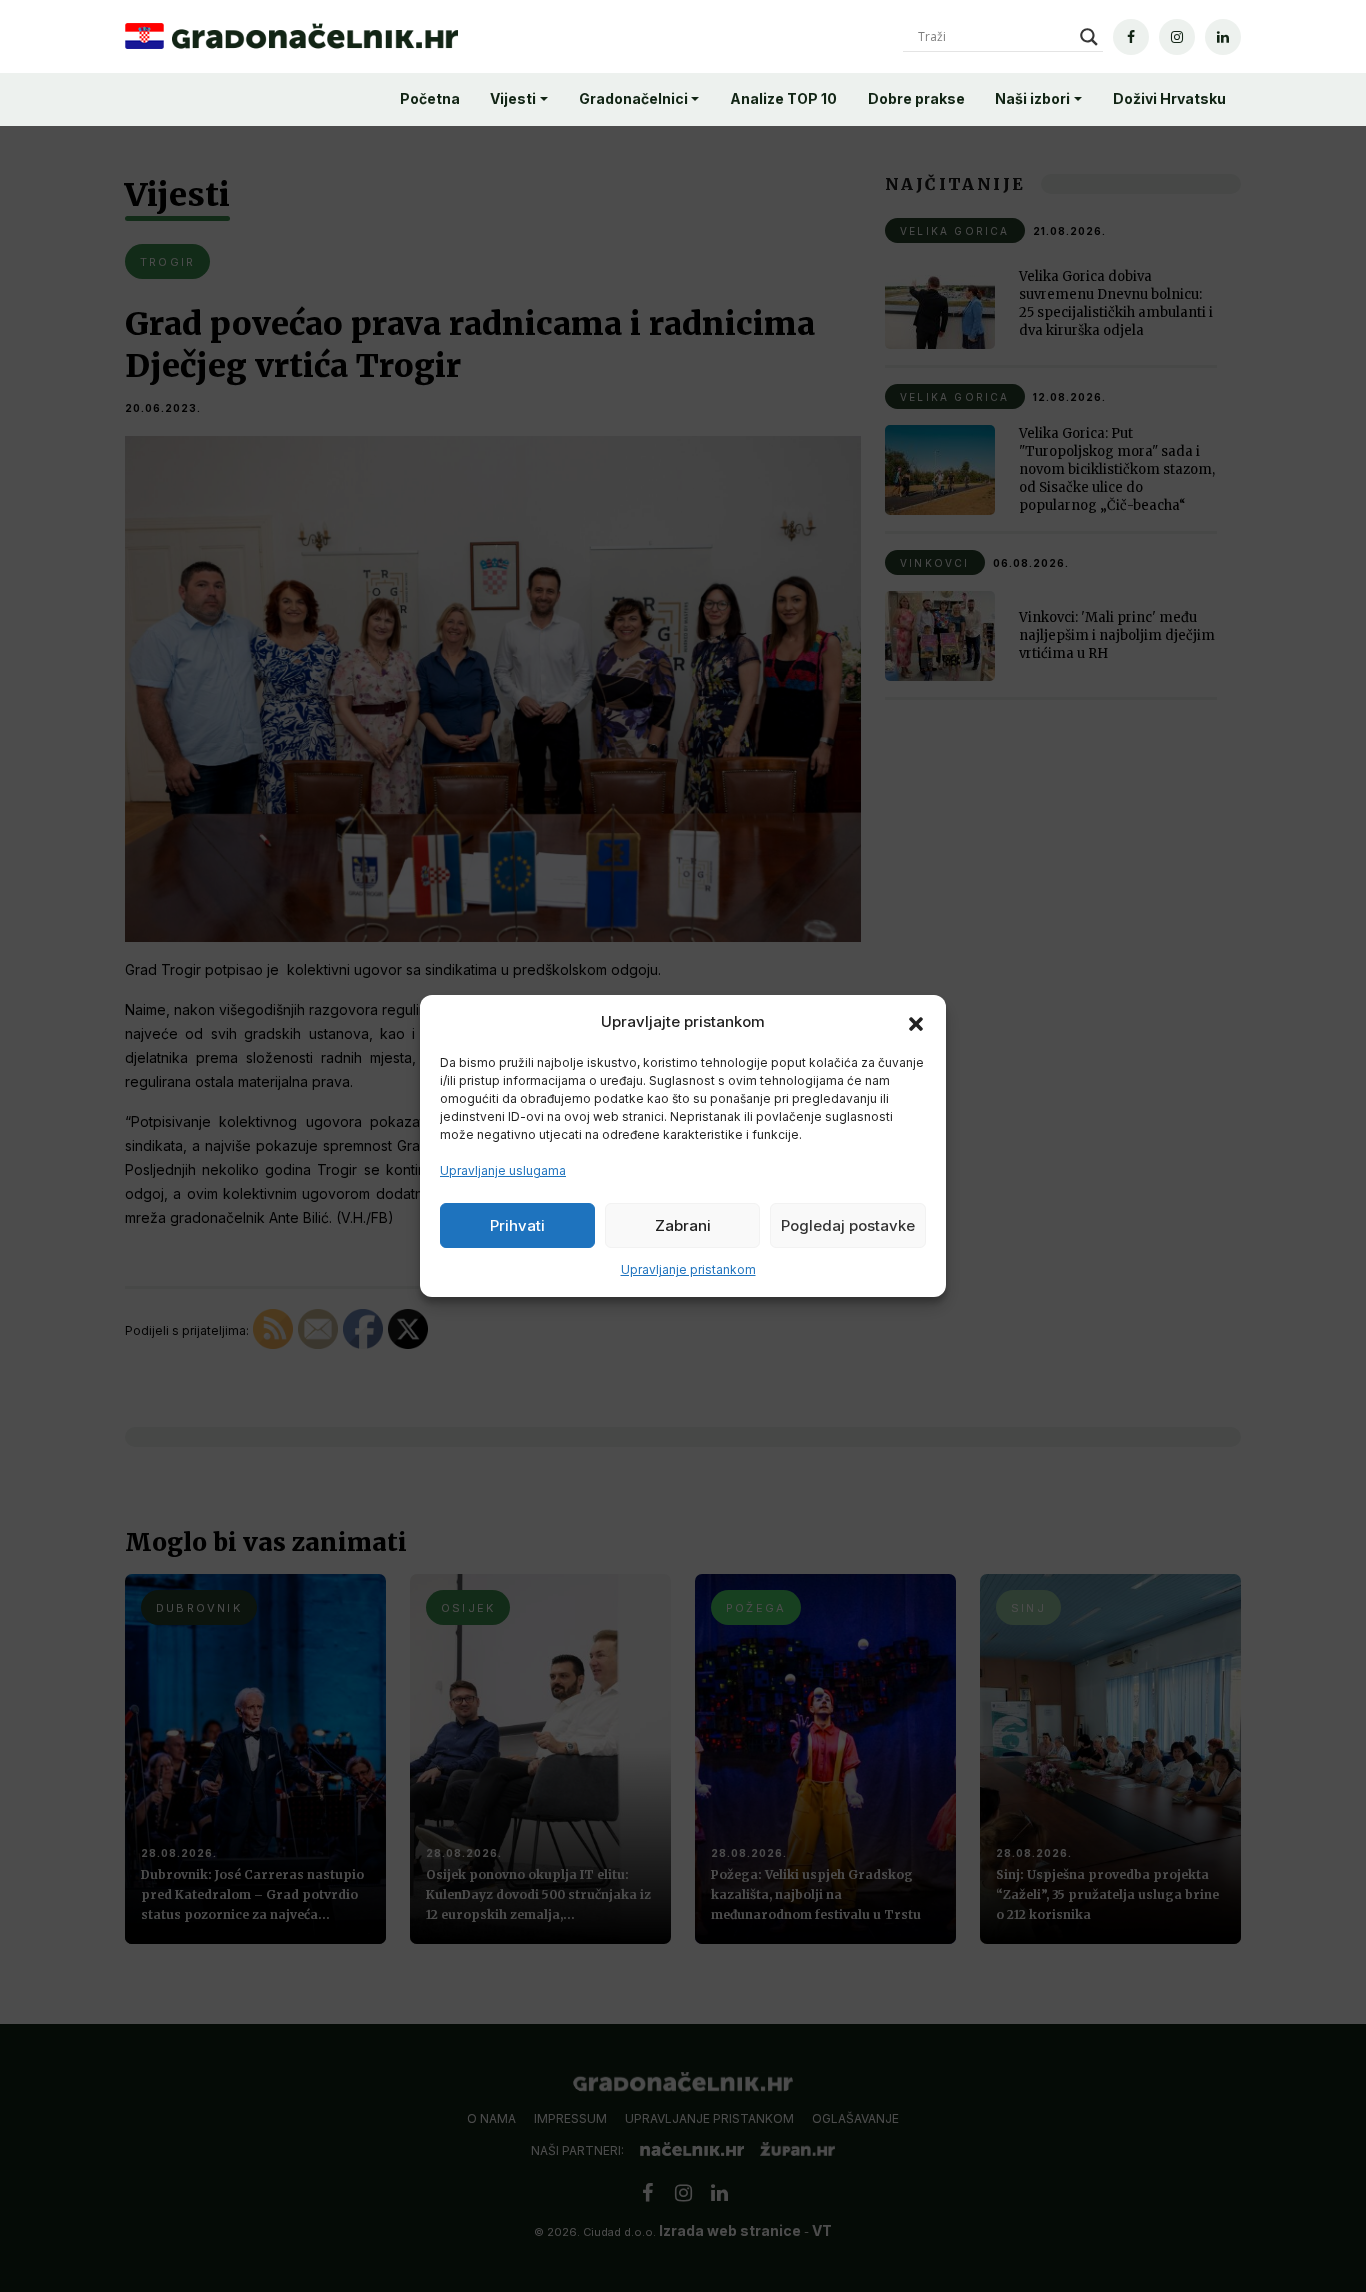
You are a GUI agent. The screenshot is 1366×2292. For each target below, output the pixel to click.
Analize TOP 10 (783, 98)
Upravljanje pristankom (688, 1269)
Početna (430, 98)
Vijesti (513, 98)
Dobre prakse (916, 98)
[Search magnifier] (1089, 37)
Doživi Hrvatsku (1169, 98)
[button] (916, 1022)
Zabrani (683, 1225)
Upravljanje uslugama (503, 1170)
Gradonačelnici (633, 98)
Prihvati (517, 1225)
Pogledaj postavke (848, 1225)
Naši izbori (1032, 98)
